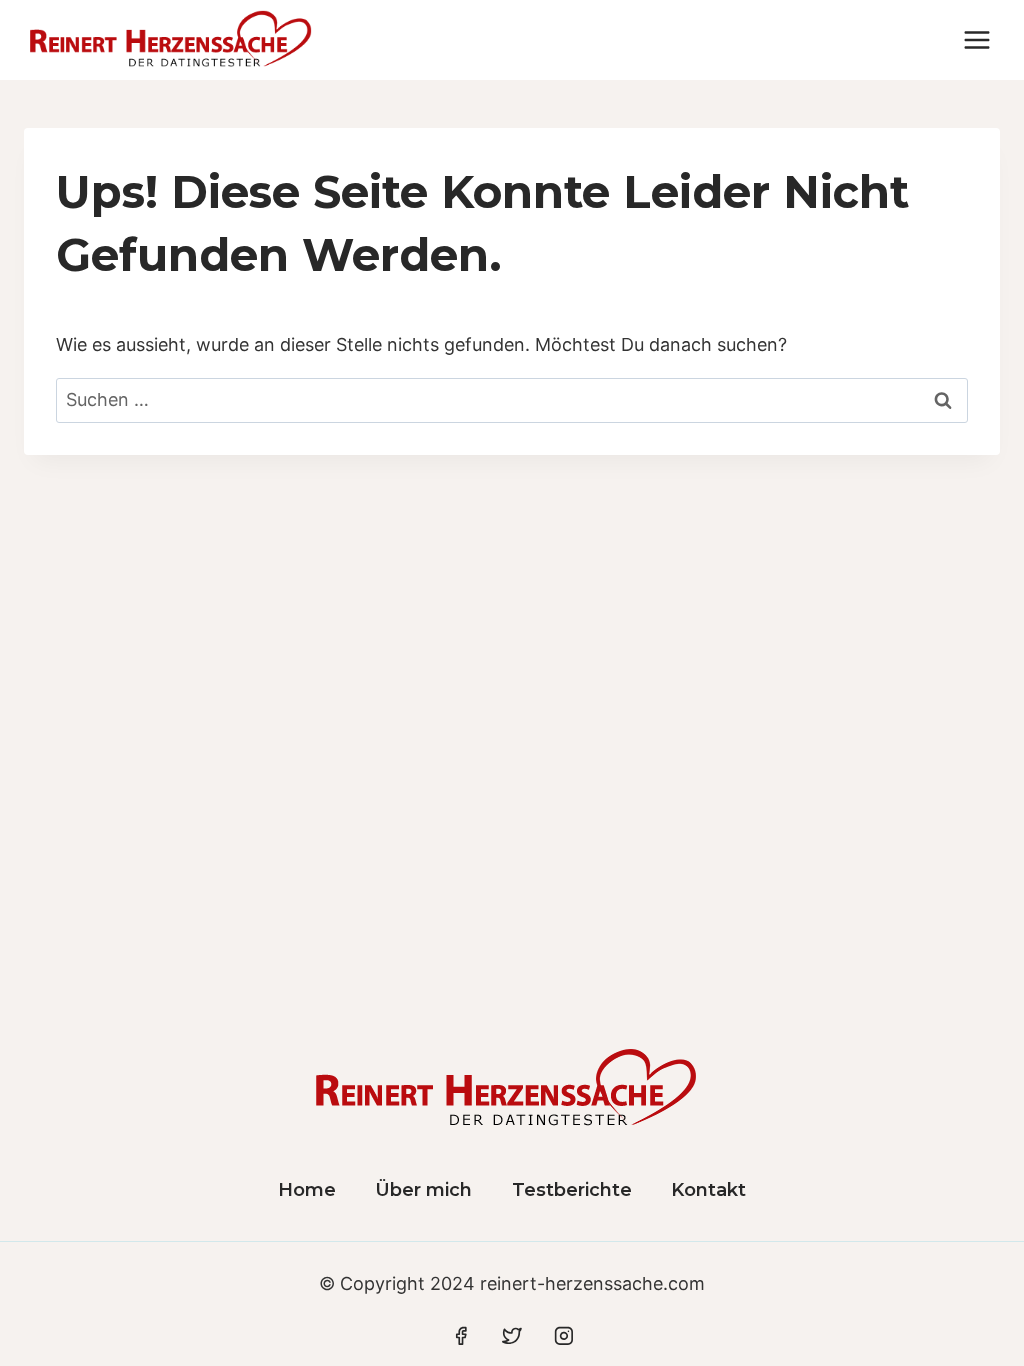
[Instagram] (564, 1336)
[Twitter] (512, 1336)
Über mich (423, 1190)
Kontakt (708, 1190)
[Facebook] (461, 1336)
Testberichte (572, 1190)
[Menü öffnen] (976, 39)
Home (307, 1190)
